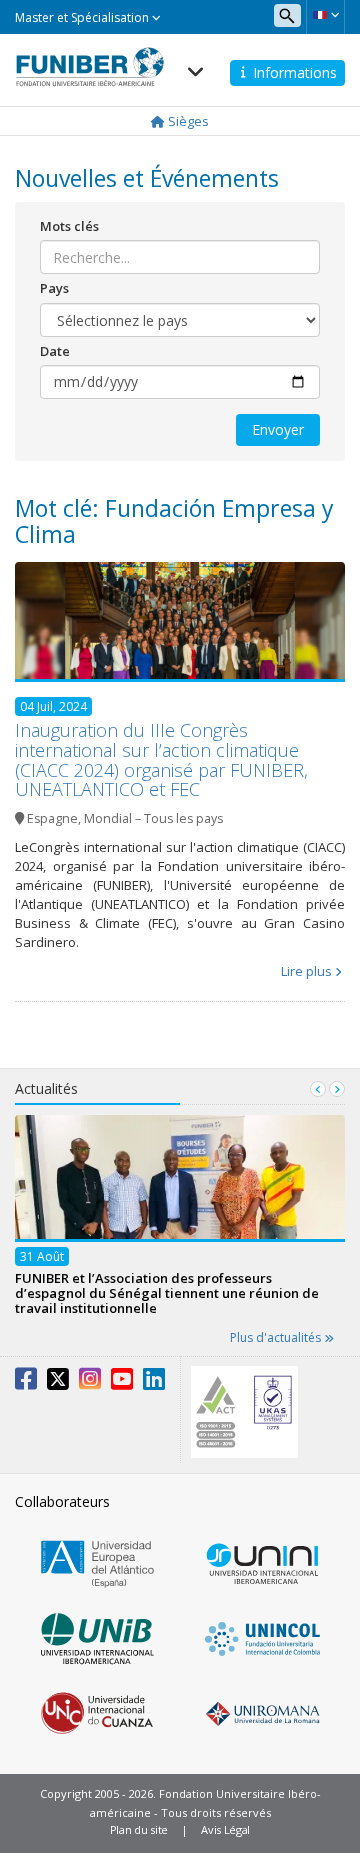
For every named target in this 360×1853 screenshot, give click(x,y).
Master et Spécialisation (83, 17)
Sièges (187, 121)
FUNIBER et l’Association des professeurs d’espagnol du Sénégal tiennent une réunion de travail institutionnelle (167, 1293)
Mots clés (69, 226)
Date (55, 351)
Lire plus (306, 971)
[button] (325, 15)
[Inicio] (90, 61)
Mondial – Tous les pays (153, 818)
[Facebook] (26, 1383)
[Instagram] (90, 1383)
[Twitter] (58, 1383)
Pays (54, 288)
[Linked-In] (154, 1383)
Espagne (52, 818)
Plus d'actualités (277, 1337)
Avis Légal (225, 1829)
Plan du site (139, 1829)
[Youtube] (122, 1383)
